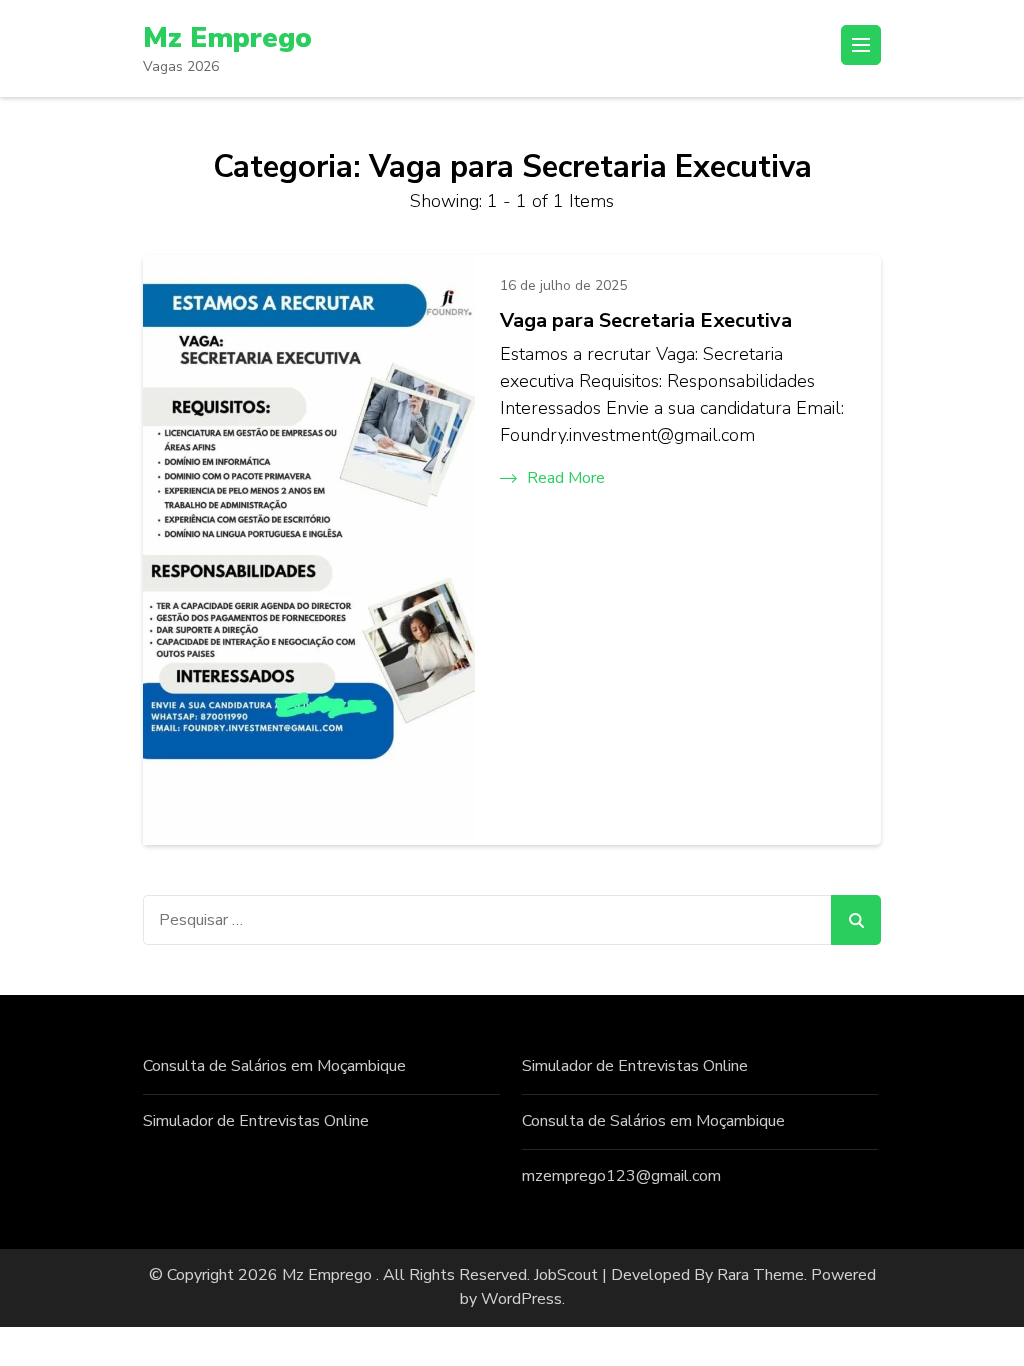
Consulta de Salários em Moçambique (274, 1066)
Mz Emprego (227, 38)
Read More (566, 478)
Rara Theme (760, 1275)
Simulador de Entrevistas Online (256, 1121)
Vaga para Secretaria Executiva (646, 320)
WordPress (521, 1299)
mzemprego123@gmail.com (621, 1176)
